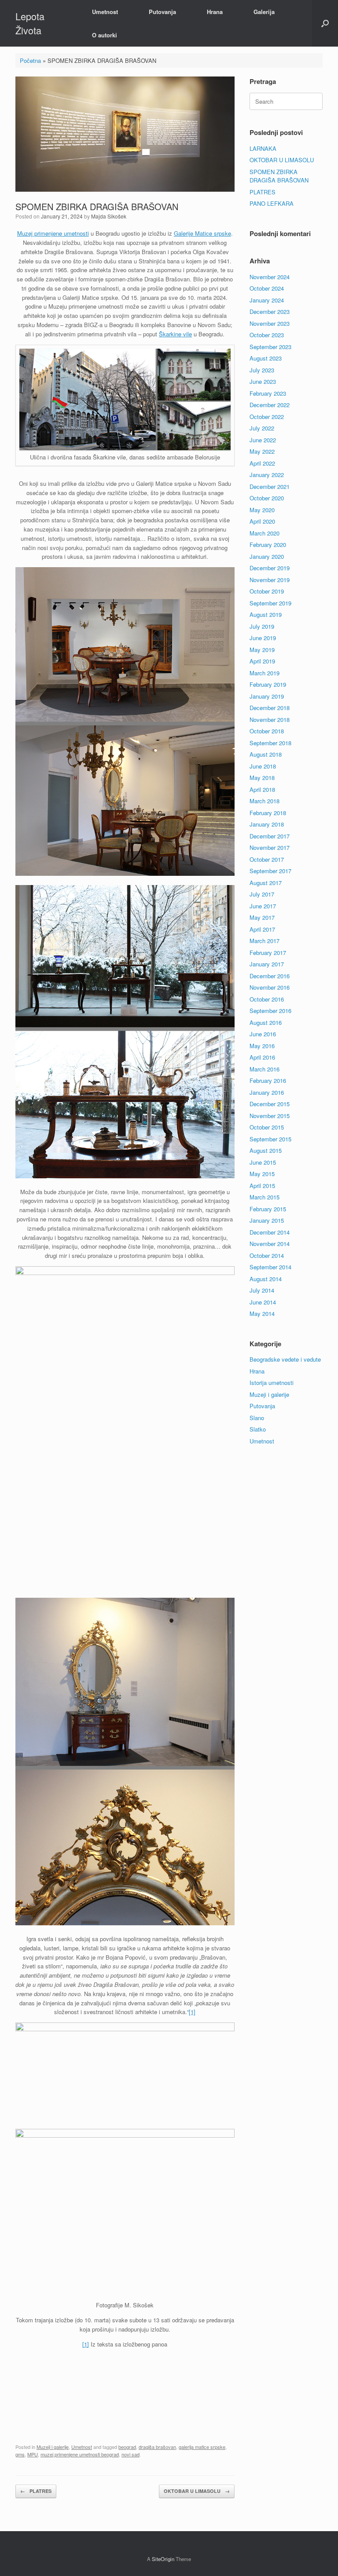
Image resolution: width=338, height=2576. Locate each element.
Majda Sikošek (109, 216)
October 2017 (267, 859)
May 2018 (262, 778)
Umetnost (105, 12)
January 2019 (267, 696)
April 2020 (262, 521)
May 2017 (262, 917)
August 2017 (266, 883)
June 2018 (263, 766)
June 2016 (263, 1034)
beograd (127, 2447)
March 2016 (265, 1069)
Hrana (215, 12)
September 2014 (270, 1267)
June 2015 (263, 1162)
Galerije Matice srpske (202, 233)
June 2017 (263, 906)
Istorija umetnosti (272, 1383)
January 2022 (267, 475)
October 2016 (267, 999)
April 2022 (262, 463)
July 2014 (262, 1290)
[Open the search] (325, 23)
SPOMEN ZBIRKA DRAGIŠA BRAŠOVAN (279, 176)
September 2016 (270, 1011)
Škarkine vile (175, 334)
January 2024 (267, 300)
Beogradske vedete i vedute (285, 1359)
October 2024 (267, 288)
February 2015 (268, 1209)
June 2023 (263, 381)
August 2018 (266, 754)
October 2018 (267, 731)
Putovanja (162, 12)
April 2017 (262, 929)
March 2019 (265, 673)
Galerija (264, 12)
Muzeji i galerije (53, 2447)
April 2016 (262, 1057)
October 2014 (267, 1255)
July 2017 (262, 894)
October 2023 (267, 335)
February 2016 (268, 1080)
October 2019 (267, 591)
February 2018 (268, 813)
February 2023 (268, 393)
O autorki (105, 35)
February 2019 (268, 684)
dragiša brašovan (157, 2447)
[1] (192, 2012)
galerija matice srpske (202, 2447)
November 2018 (270, 720)
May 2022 (262, 451)
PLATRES (36, 2491)
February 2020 (268, 545)
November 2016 (270, 987)
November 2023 (270, 323)
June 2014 (263, 1302)
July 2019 (262, 626)
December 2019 (270, 568)
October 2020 (267, 498)
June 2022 (263, 440)
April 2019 (262, 661)
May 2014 (262, 1314)
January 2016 (267, 1092)
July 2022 (262, 428)
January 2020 (267, 556)
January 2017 (267, 964)
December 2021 (270, 486)
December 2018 (270, 708)
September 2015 (270, 1139)
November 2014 (270, 1244)
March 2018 (265, 801)
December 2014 (270, 1232)
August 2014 (266, 1279)
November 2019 (270, 580)
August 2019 (266, 614)
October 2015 (267, 1127)
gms (20, 2454)
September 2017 (270, 871)
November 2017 (270, 847)
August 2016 (266, 1022)
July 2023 (262, 370)
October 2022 (267, 417)
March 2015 (265, 1197)
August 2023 (266, 358)
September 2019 (270, 603)
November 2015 (270, 1116)
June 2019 (263, 638)
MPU (33, 2454)
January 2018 (267, 824)
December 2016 (270, 976)
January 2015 (267, 1220)
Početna (30, 60)
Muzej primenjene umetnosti (53, 233)
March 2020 (265, 533)
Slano (257, 1418)
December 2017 (270, 836)
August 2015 (266, 1150)
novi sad (130, 2454)
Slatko (258, 1429)
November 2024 (270, 277)
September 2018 (270, 743)
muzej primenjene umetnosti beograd (80, 2454)
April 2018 (262, 789)
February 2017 (268, 953)
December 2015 (270, 1104)
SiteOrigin (163, 2559)
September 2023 (270, 347)
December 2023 (270, 312)
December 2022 (270, 405)
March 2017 (265, 941)
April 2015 (262, 1186)
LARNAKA (263, 148)
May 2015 (262, 1174)
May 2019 (262, 650)
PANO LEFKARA (272, 203)
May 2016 (262, 1046)
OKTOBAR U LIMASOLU (197, 2491)
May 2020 (262, 510)
